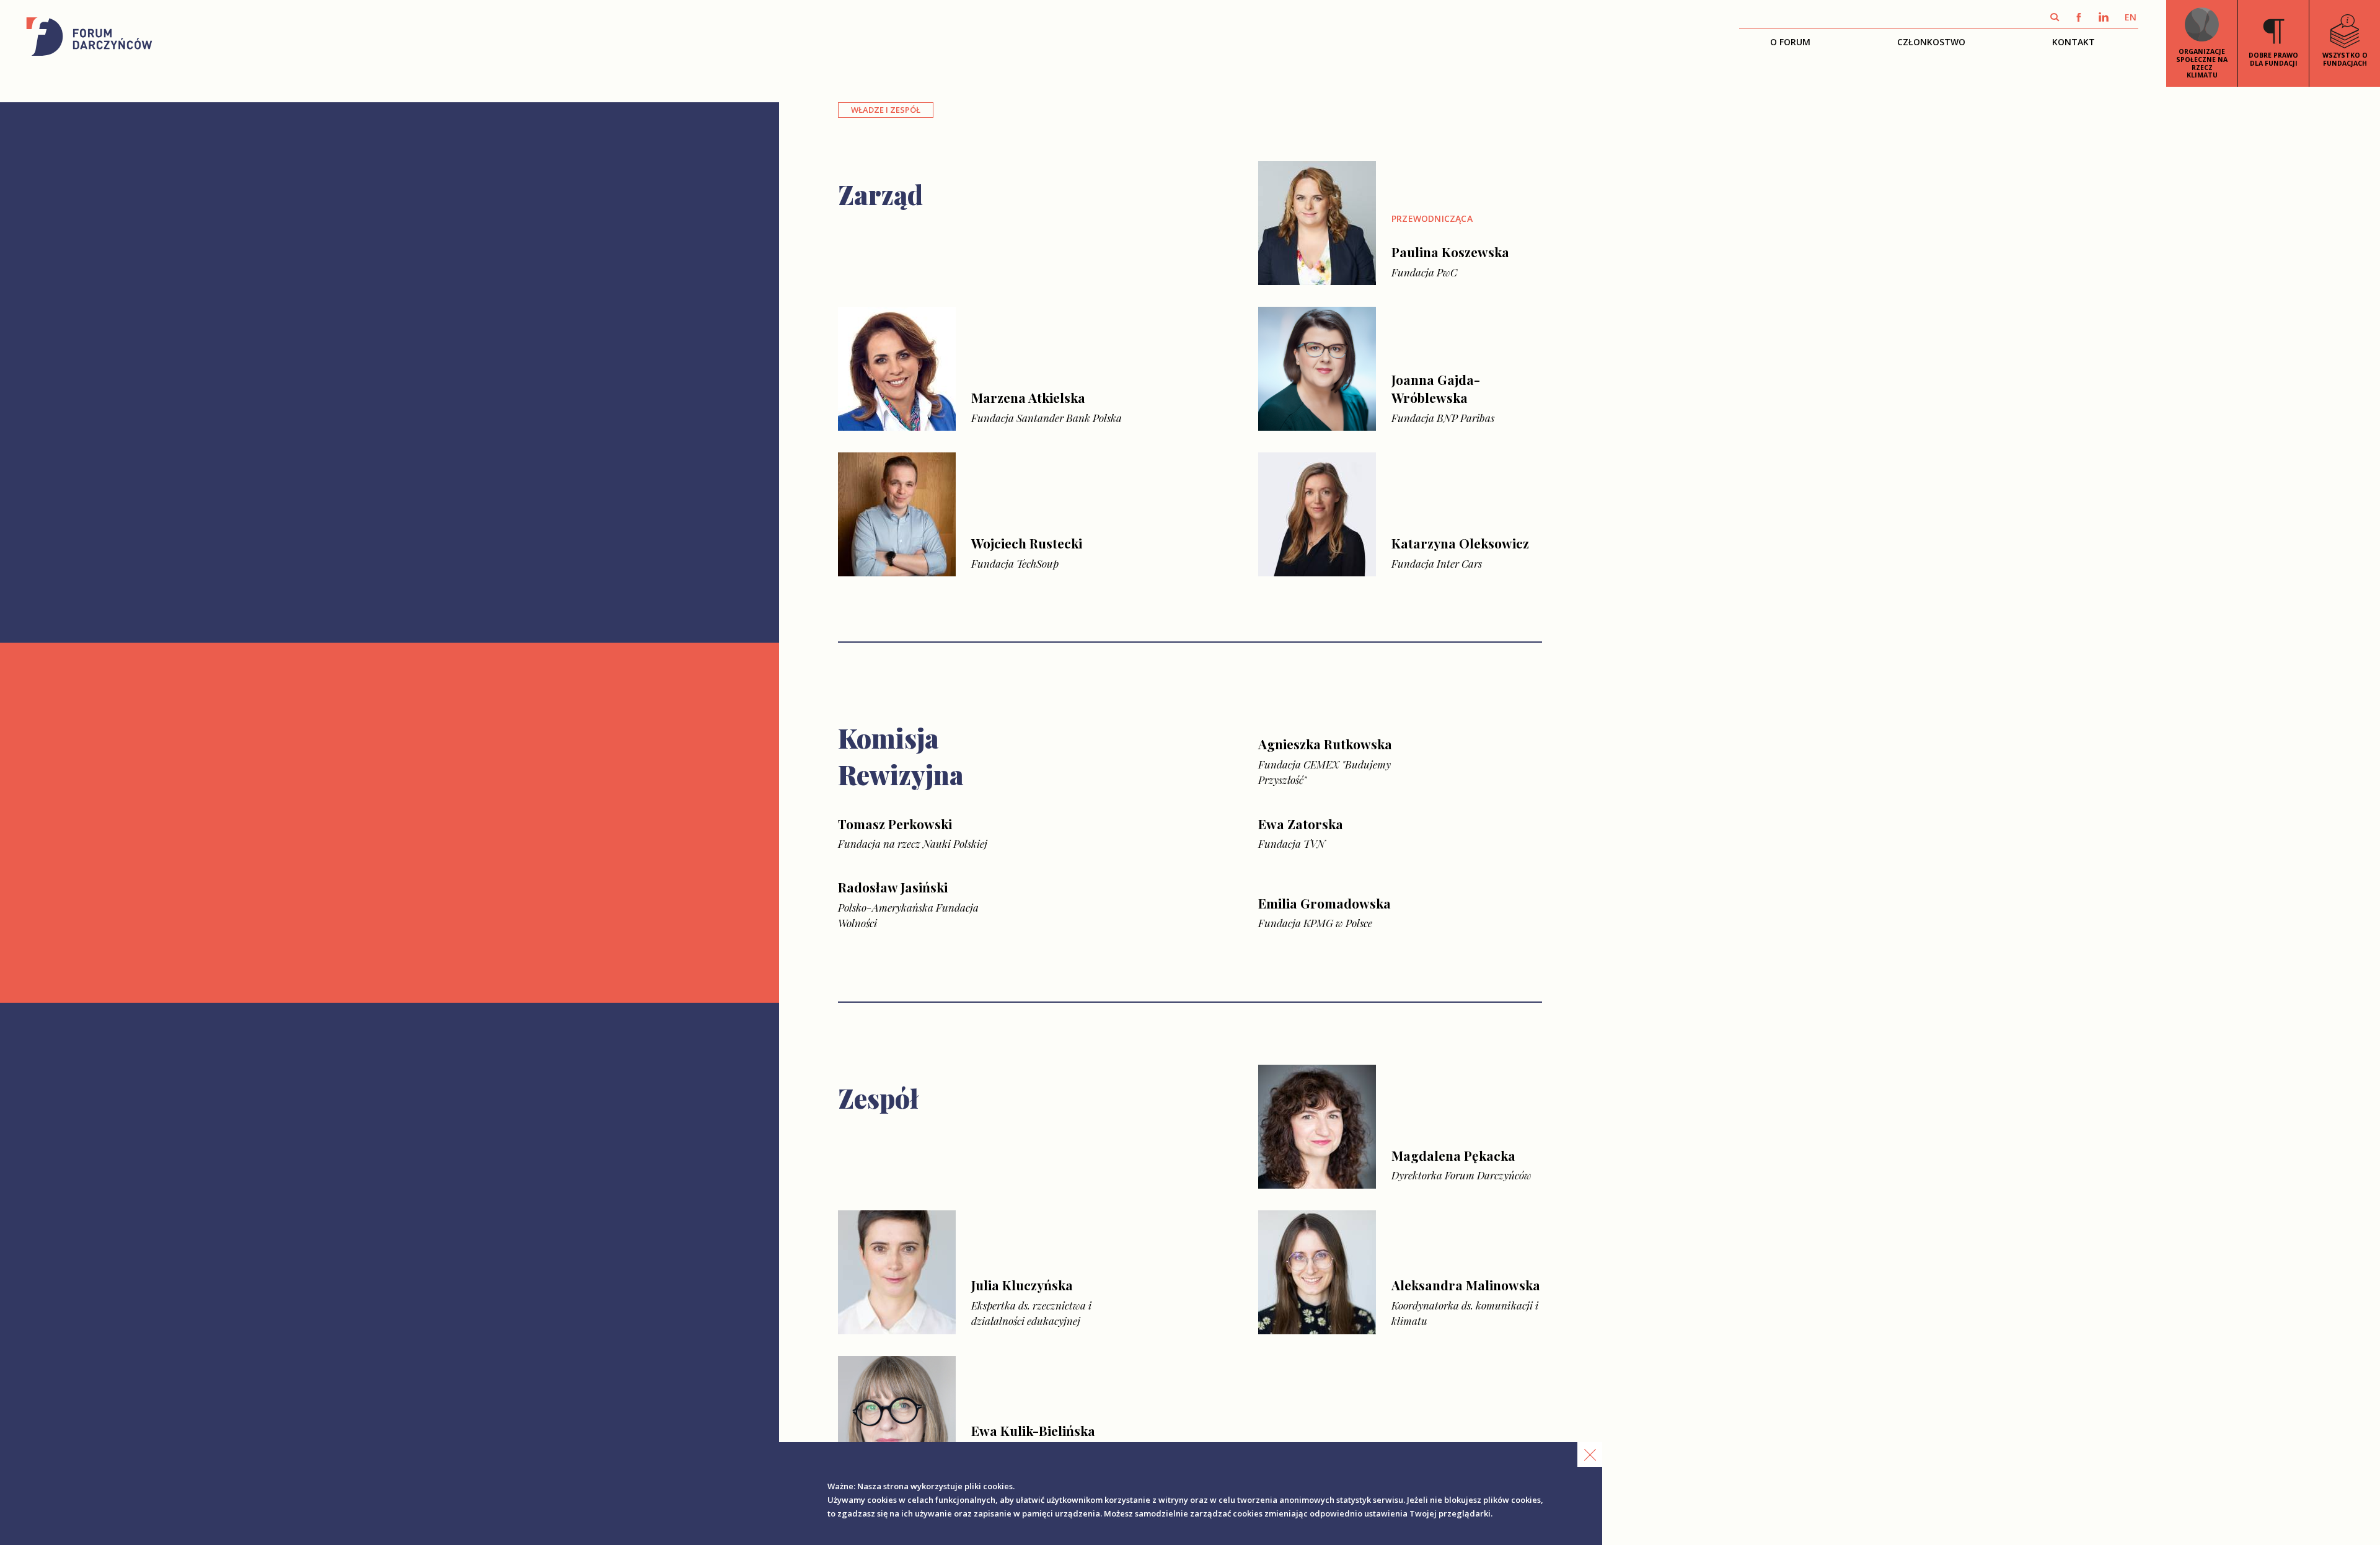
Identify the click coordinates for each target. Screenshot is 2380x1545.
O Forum (1790, 42)
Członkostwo (1931, 42)
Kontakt (2074, 42)
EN (2131, 17)
